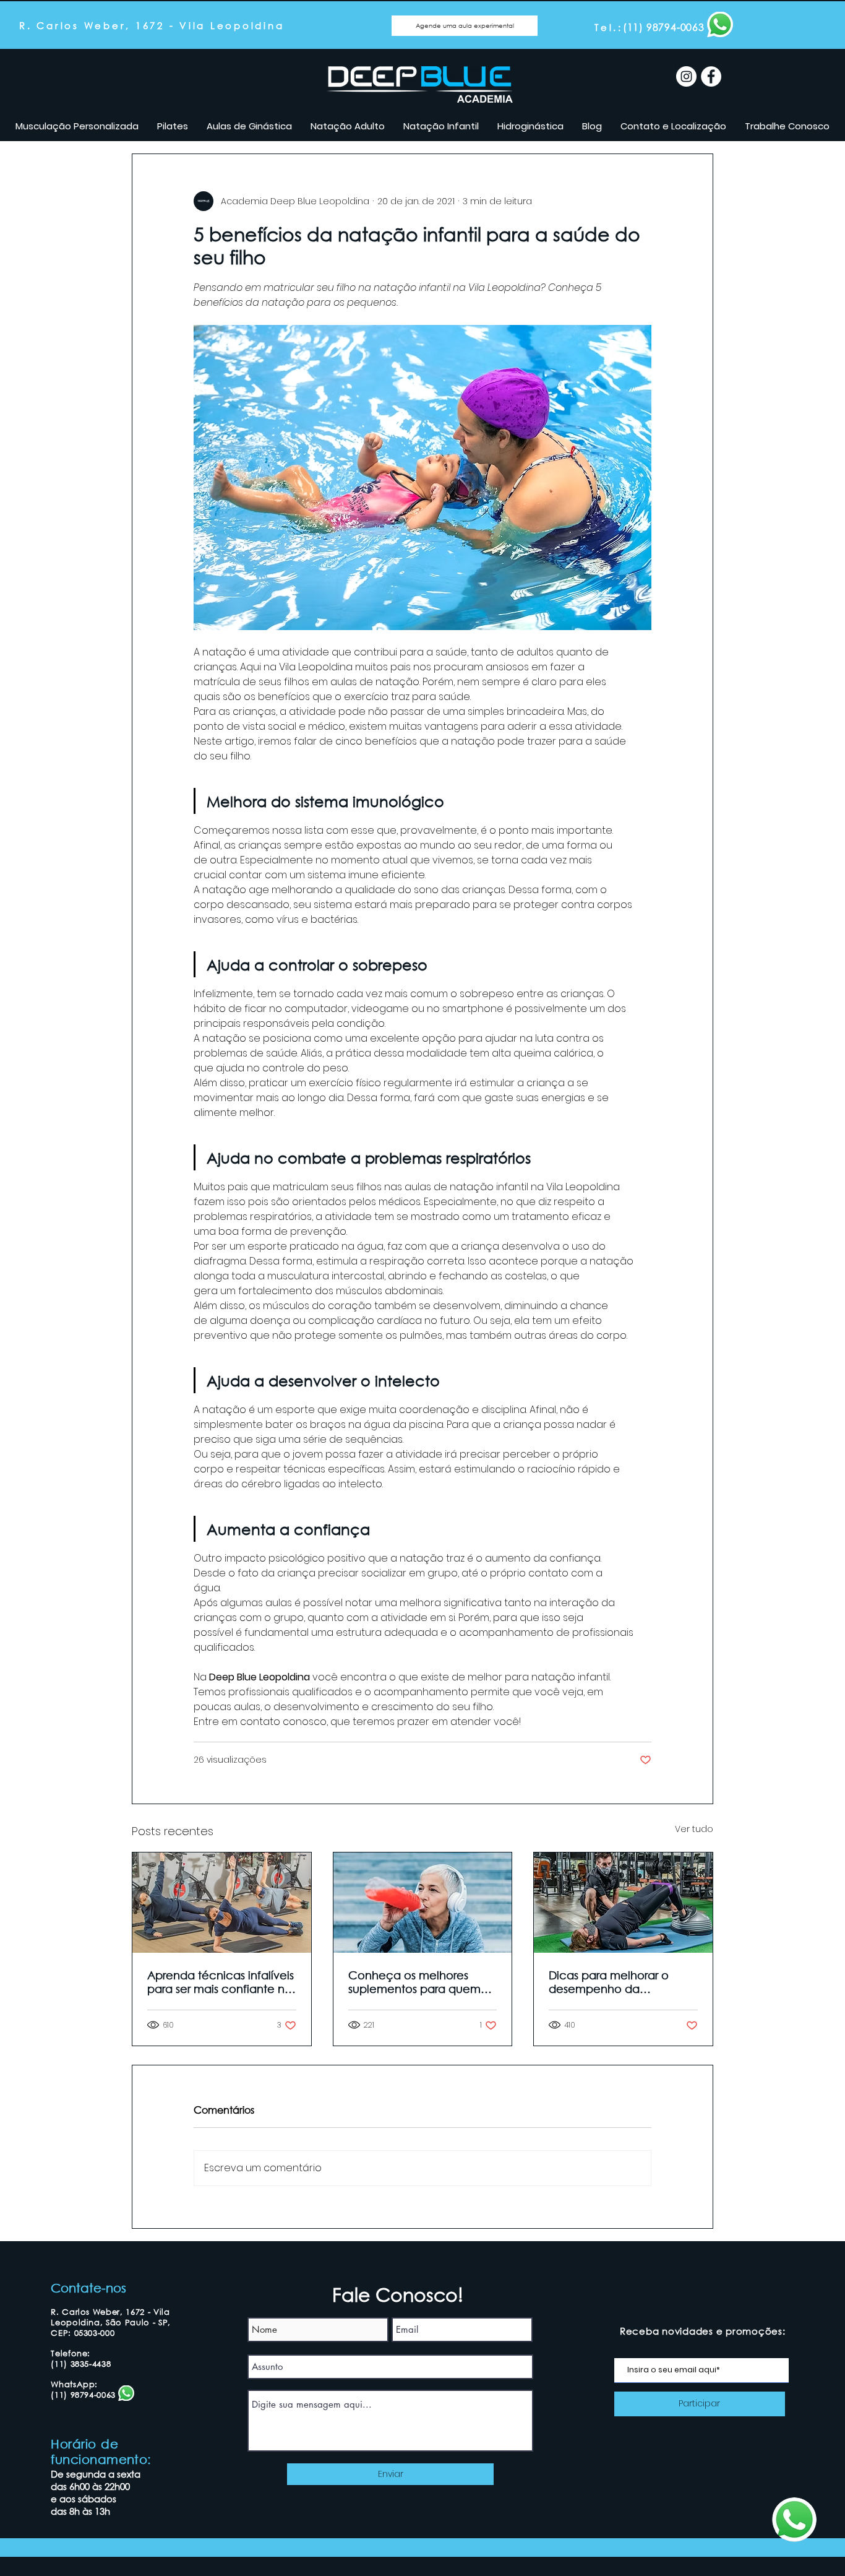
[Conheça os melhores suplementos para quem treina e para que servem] (423, 1903)
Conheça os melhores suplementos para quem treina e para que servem (417, 1982)
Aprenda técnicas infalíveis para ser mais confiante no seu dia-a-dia (221, 1982)
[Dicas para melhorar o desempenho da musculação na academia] (623, 1903)
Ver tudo (694, 1829)
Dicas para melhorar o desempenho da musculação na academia (622, 1982)
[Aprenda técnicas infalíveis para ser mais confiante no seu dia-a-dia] (222, 1903)
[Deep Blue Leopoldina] (686, 76)
